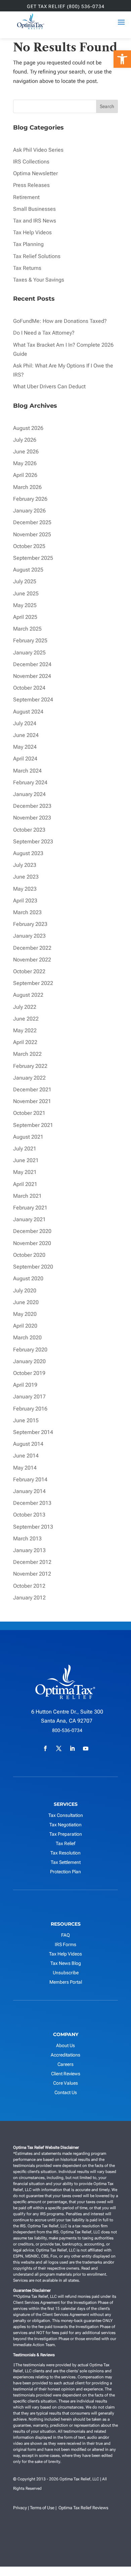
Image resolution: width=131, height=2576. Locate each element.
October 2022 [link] (29, 971)
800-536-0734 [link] (67, 1730)
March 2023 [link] (27, 912)
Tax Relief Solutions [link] (37, 256)
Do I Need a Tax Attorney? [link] (44, 333)
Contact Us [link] (66, 2092)
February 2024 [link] (30, 782)
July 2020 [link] (25, 1291)
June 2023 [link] (26, 877)
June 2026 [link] (26, 452)
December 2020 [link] (32, 1231)
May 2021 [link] (25, 1172)
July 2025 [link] (25, 581)
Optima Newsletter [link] (35, 173)
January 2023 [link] (29, 936)
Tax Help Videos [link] (32, 232)
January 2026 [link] (29, 511)
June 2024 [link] (26, 735)
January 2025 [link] (29, 653)
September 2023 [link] (33, 841)
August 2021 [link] (28, 1137)
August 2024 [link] (28, 712)
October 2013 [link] (29, 1515)
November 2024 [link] (32, 676)
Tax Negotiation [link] (65, 1825)
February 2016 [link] (30, 1409)
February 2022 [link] (30, 1066)
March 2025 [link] (27, 629)
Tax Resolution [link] (65, 1853)
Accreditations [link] (65, 2055)
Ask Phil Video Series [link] (38, 150)
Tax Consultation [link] (66, 1815)
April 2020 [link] (25, 1326)
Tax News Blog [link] (66, 1963)
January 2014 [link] (29, 1491)
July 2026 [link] (25, 440)
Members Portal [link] (66, 1982)
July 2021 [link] (25, 1149)
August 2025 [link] (28, 570)
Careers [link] (65, 2064)
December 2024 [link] (32, 664)
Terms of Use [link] (42, 2508)
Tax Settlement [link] (66, 1862)
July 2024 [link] (25, 723)
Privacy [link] (20, 2508)
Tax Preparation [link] (66, 1834)
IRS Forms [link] (65, 1944)
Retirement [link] (26, 197)
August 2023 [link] (28, 853)
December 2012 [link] (32, 1562)
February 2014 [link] (30, 1479)
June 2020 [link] (26, 1302)
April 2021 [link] (25, 1184)
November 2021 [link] (32, 1101)
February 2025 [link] (30, 640)
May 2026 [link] (25, 463)
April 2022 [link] (25, 1042)
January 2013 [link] (29, 1550)
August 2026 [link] (28, 428)
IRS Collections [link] (31, 162)
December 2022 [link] (32, 948)
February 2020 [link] (30, 1350)
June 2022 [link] (26, 1019)
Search (107, 106)
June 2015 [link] (26, 1420)
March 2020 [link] (27, 1337)
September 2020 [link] (33, 1267)
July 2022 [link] (25, 1007)
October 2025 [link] (29, 546)
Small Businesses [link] (34, 209)
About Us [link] (65, 2045)
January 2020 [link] (29, 1361)
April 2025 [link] (25, 617)
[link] (122, 59)
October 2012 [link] (29, 1586)
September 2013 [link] (33, 1527)
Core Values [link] (65, 2083)
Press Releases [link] (31, 185)
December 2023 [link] (32, 806)
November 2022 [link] (32, 960)
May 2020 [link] (25, 1314)
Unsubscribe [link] (66, 1973)
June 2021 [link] (26, 1160)
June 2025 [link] (26, 593)
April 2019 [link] (25, 1385)
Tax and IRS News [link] (35, 221)
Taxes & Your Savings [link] (39, 280)
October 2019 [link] (29, 1373)
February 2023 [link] (30, 924)
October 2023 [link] (29, 830)
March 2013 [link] (27, 1539)
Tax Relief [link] (65, 1843)
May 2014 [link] (25, 1468)
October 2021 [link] (29, 1113)
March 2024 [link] (27, 771)
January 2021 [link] (29, 1219)
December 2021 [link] (32, 1089)
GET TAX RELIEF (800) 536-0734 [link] (66, 7)
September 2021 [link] (33, 1125)
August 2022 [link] (28, 995)
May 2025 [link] (25, 605)
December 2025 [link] (32, 522)
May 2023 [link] (25, 889)
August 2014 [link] (28, 1444)
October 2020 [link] (29, 1255)
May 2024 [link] (25, 747)
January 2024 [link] (29, 794)
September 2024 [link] (33, 700)
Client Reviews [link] (66, 2074)
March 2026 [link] (27, 487)
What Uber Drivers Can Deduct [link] (50, 386)
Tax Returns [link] (27, 268)
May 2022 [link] (25, 1030)
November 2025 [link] (32, 534)
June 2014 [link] (26, 1456)
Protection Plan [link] (65, 1872)
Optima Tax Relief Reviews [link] (83, 2508)
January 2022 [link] (29, 1078)
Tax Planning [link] (28, 244)
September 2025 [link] (33, 558)
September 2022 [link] (33, 983)
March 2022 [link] (27, 1054)
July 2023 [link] (25, 865)
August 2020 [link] (28, 1278)
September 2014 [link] (33, 1432)
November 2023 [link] (32, 818)
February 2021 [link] (30, 1208)
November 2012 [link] (32, 1574)
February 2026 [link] (30, 499)
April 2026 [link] (25, 475)
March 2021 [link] (27, 1196)
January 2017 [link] (29, 1397)
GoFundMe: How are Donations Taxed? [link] (60, 321)
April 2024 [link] (25, 759)
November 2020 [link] (32, 1243)
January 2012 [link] (29, 1598)
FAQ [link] (65, 1935)
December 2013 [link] (32, 1503)
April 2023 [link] (25, 901)
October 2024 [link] (29, 688)
